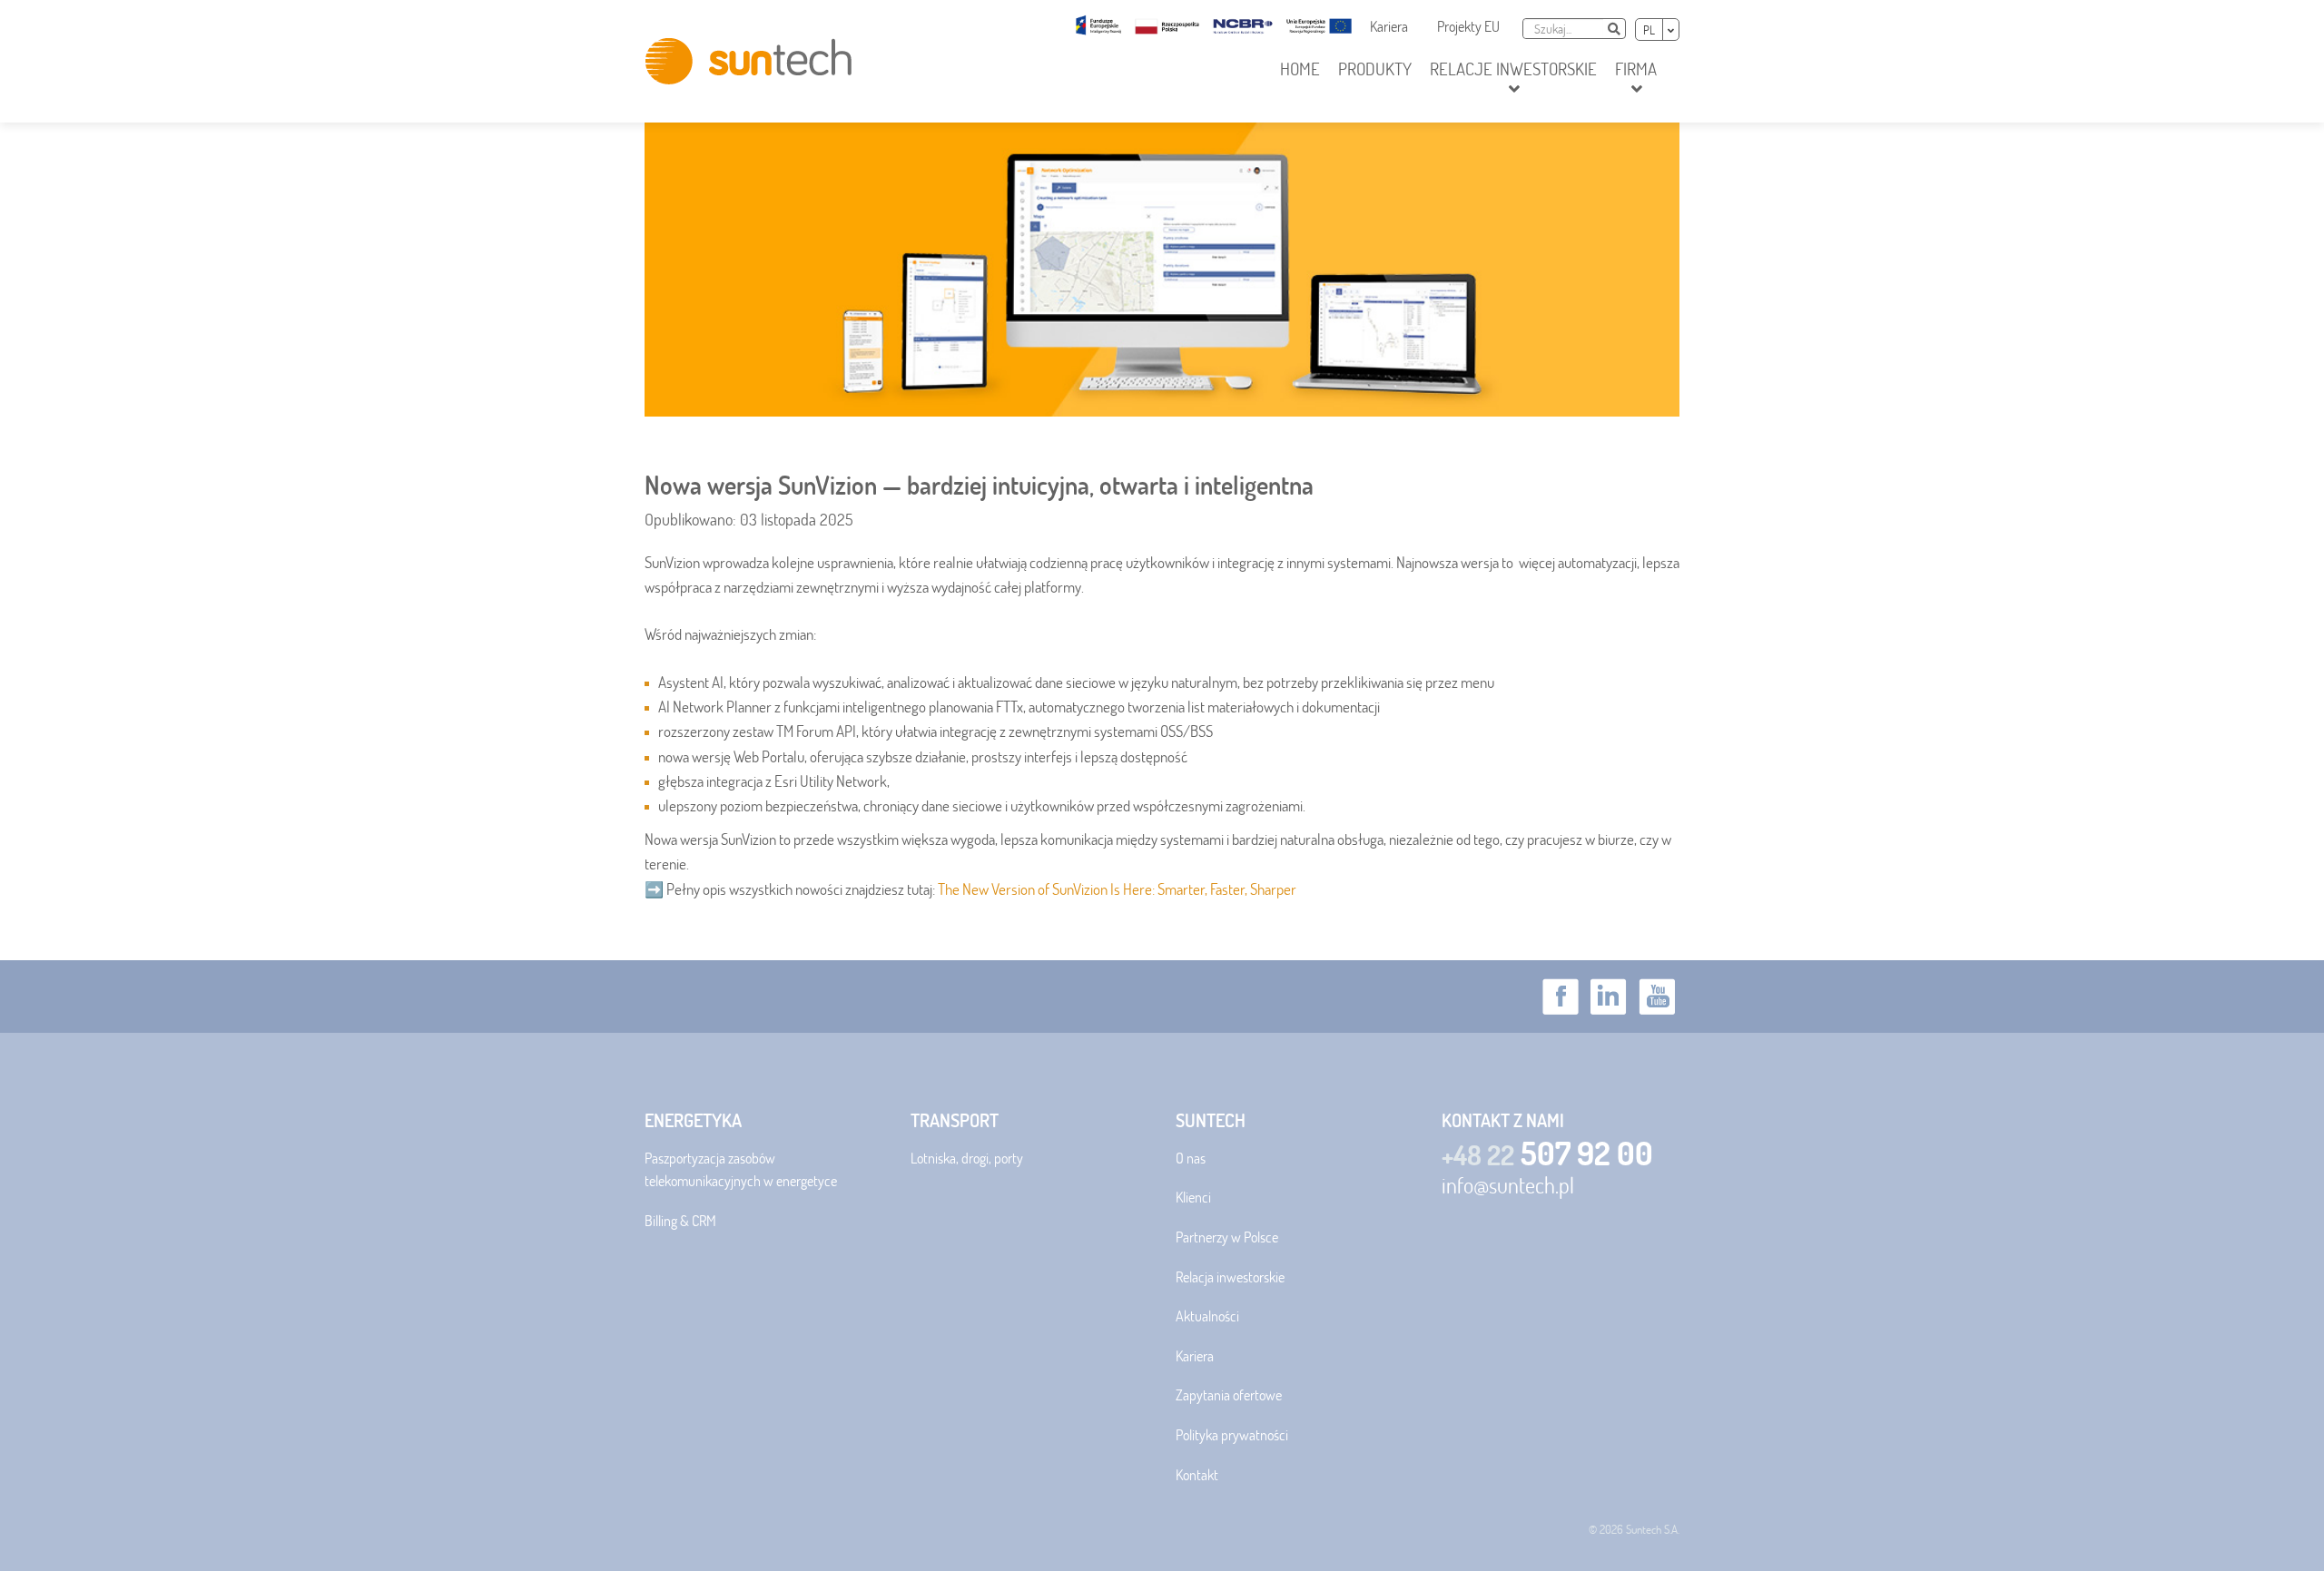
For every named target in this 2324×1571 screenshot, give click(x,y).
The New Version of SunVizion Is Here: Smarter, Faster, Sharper (1117, 889)
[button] (1513, 80)
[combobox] (1563, 29)
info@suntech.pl (1508, 1185)
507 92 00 (1547, 1153)
